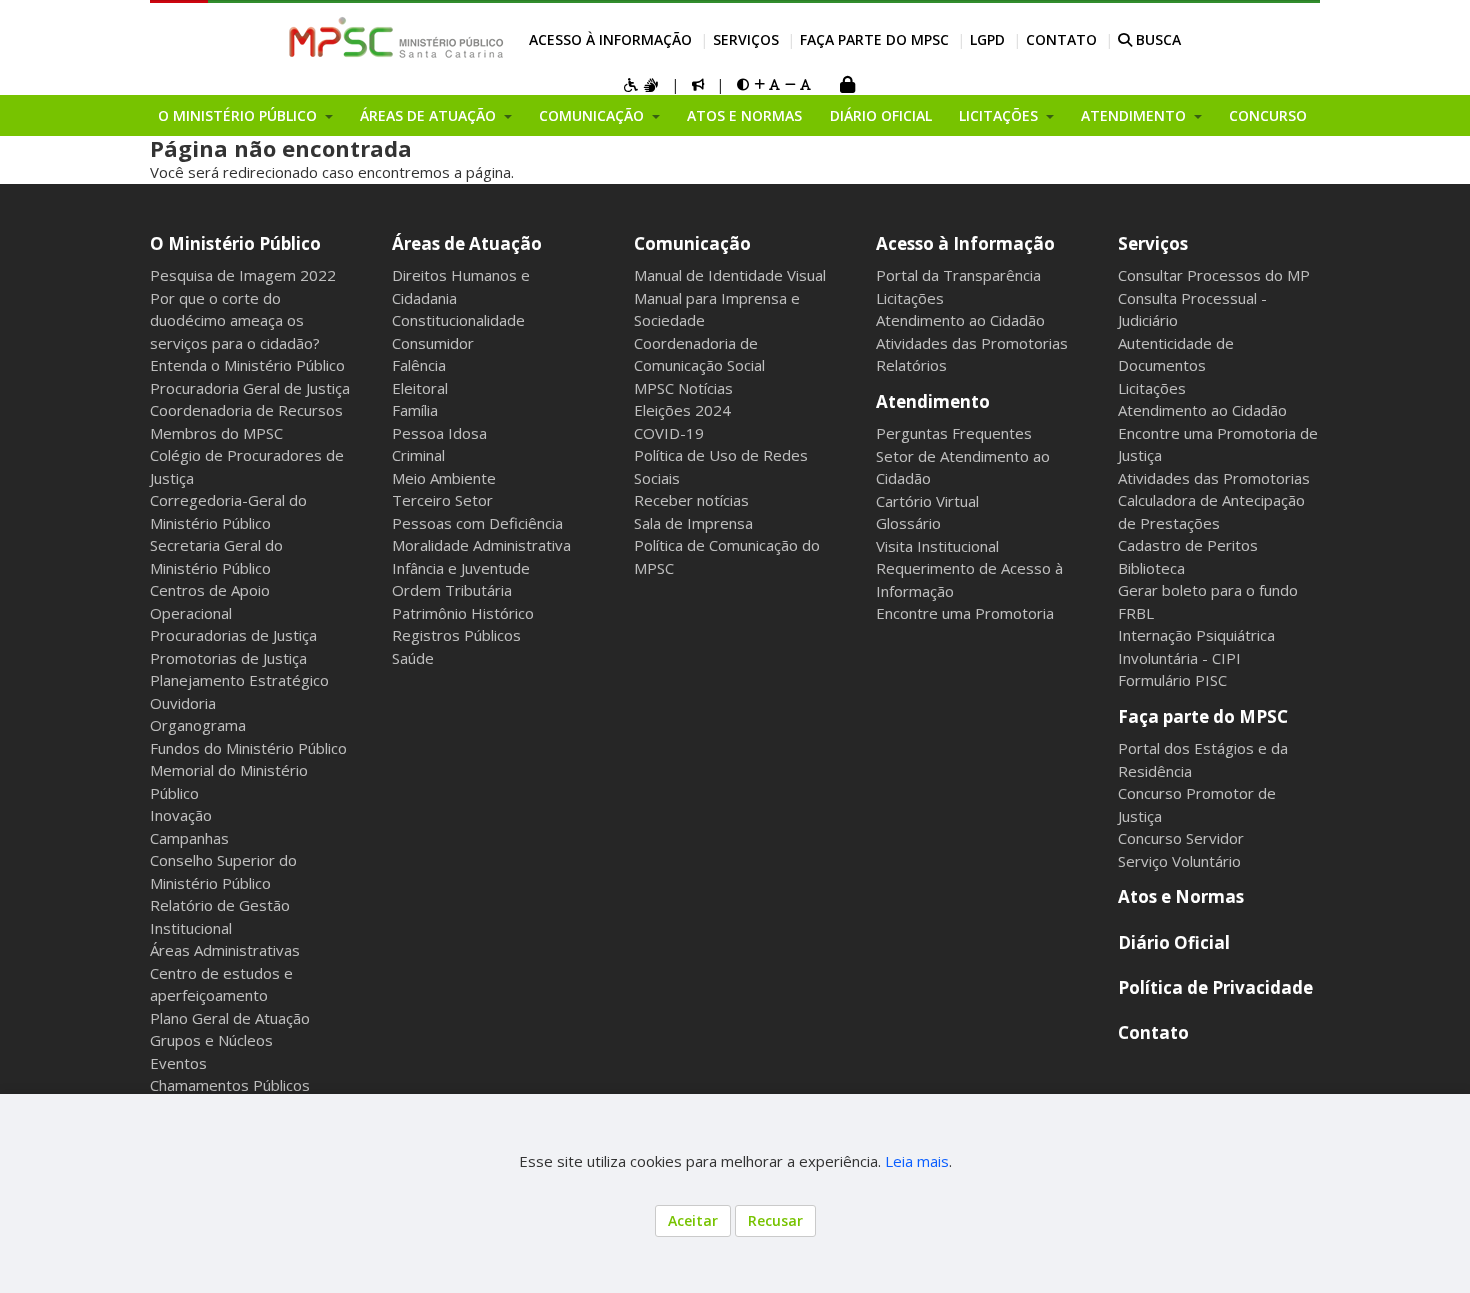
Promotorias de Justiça (228, 658)
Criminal (418, 455)
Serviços (746, 39)
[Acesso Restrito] (847, 86)
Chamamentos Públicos (230, 1085)
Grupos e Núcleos (211, 1040)
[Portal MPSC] (406, 39)
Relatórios (911, 365)
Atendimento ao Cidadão (960, 320)
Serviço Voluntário (1179, 861)
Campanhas (189, 838)
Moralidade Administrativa (481, 545)
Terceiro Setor (442, 500)
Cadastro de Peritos (1188, 545)
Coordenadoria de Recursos (246, 410)
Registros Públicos (456, 635)
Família (415, 410)
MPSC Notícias (683, 388)
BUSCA (1156, 39)
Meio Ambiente (444, 478)
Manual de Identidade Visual (730, 275)
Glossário (908, 523)
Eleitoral (420, 388)
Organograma (198, 725)
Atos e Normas (744, 115)
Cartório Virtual (927, 501)
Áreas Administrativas (225, 950)
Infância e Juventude (461, 568)
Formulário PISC (1172, 680)
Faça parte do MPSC (874, 39)
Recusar (775, 1220)
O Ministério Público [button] (239, 115)
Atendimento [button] (1135, 115)
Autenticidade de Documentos (1176, 354)
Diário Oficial (881, 115)
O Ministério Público (235, 243)
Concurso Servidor (1181, 838)
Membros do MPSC (216, 433)
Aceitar (693, 1220)
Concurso (1268, 115)
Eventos (178, 1063)
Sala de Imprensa (693, 523)
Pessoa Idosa (439, 433)
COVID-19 (669, 433)
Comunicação (692, 243)
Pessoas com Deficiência (477, 523)
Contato (1061, 39)
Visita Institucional (937, 546)
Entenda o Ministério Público (247, 365)
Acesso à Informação (610, 39)
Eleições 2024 (682, 410)
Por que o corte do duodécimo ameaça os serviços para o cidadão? (235, 320)
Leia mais (917, 1161)
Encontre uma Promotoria (965, 613)
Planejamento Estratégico (239, 680)
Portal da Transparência (958, 275)
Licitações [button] (1000, 115)
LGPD (987, 39)
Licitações (910, 298)
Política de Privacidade (1215, 987)
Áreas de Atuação (467, 243)
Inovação (181, 815)
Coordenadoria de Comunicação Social (699, 354)
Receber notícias (691, 500)
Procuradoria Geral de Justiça (250, 388)
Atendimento (933, 401)
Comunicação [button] (593, 115)
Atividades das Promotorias (972, 343)
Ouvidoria (183, 703)
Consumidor (433, 343)
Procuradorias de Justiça (233, 635)
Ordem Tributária (452, 590)
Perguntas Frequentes (954, 433)
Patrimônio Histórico (463, 613)
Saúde (413, 658)
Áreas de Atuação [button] (430, 115)
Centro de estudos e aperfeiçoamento (221, 984)
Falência (419, 365)
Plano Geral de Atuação (230, 1018)
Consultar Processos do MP (1214, 275)
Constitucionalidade (458, 320)
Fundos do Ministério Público (248, 748)
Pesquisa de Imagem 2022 (243, 275)
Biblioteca (1151, 568)
